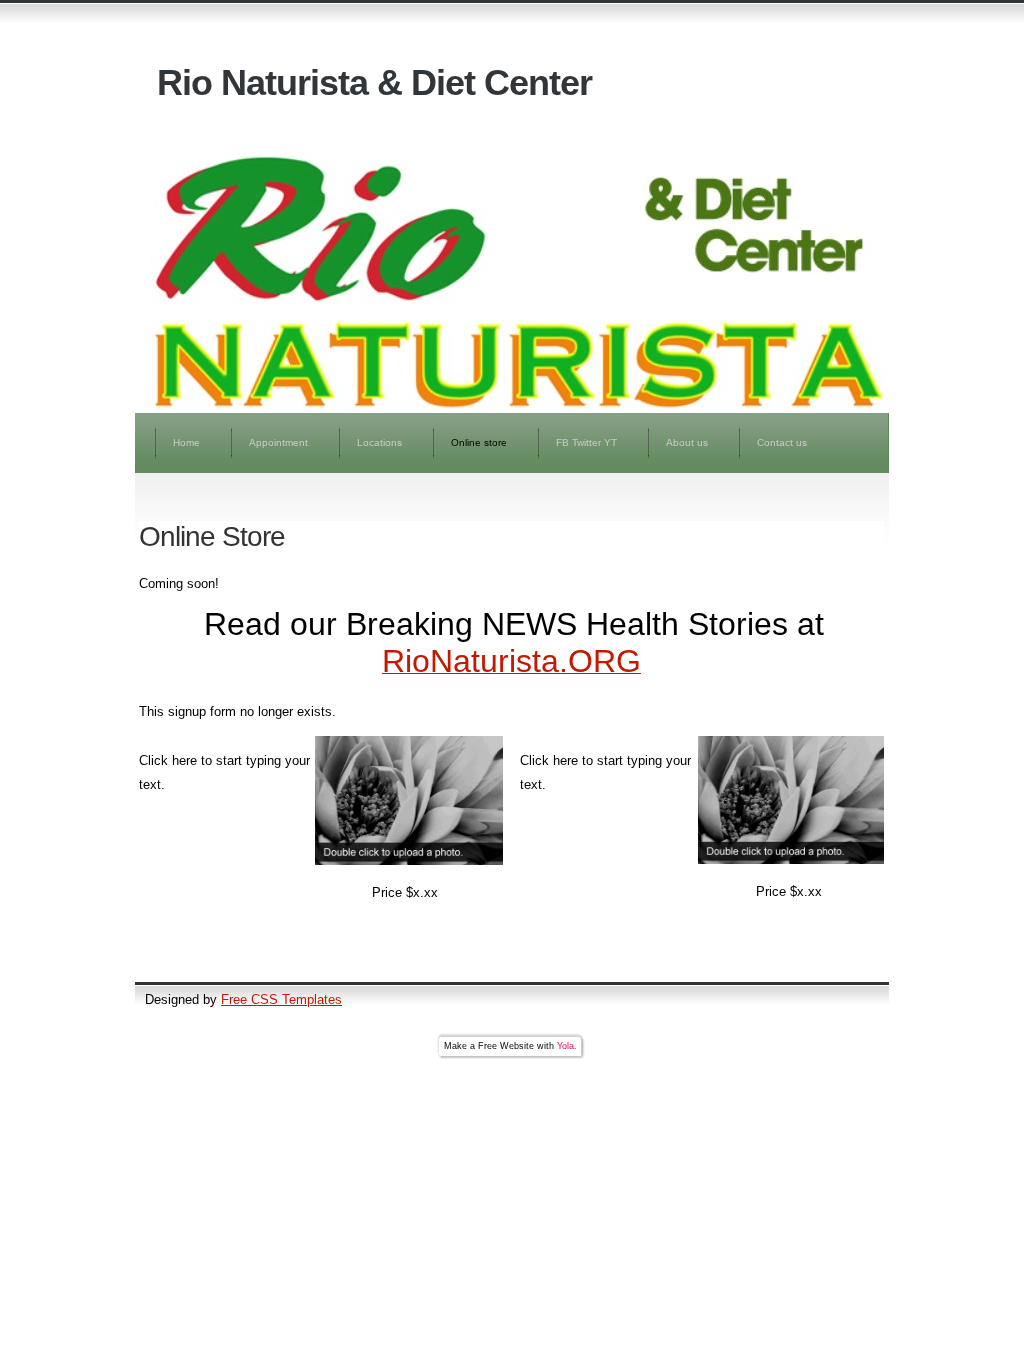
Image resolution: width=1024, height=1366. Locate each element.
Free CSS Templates (281, 999)
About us (687, 442)
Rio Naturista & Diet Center (374, 82)
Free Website (506, 1046)
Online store (479, 442)
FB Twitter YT (586, 442)
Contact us (782, 442)
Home (186, 442)
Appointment (278, 442)
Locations (379, 442)
